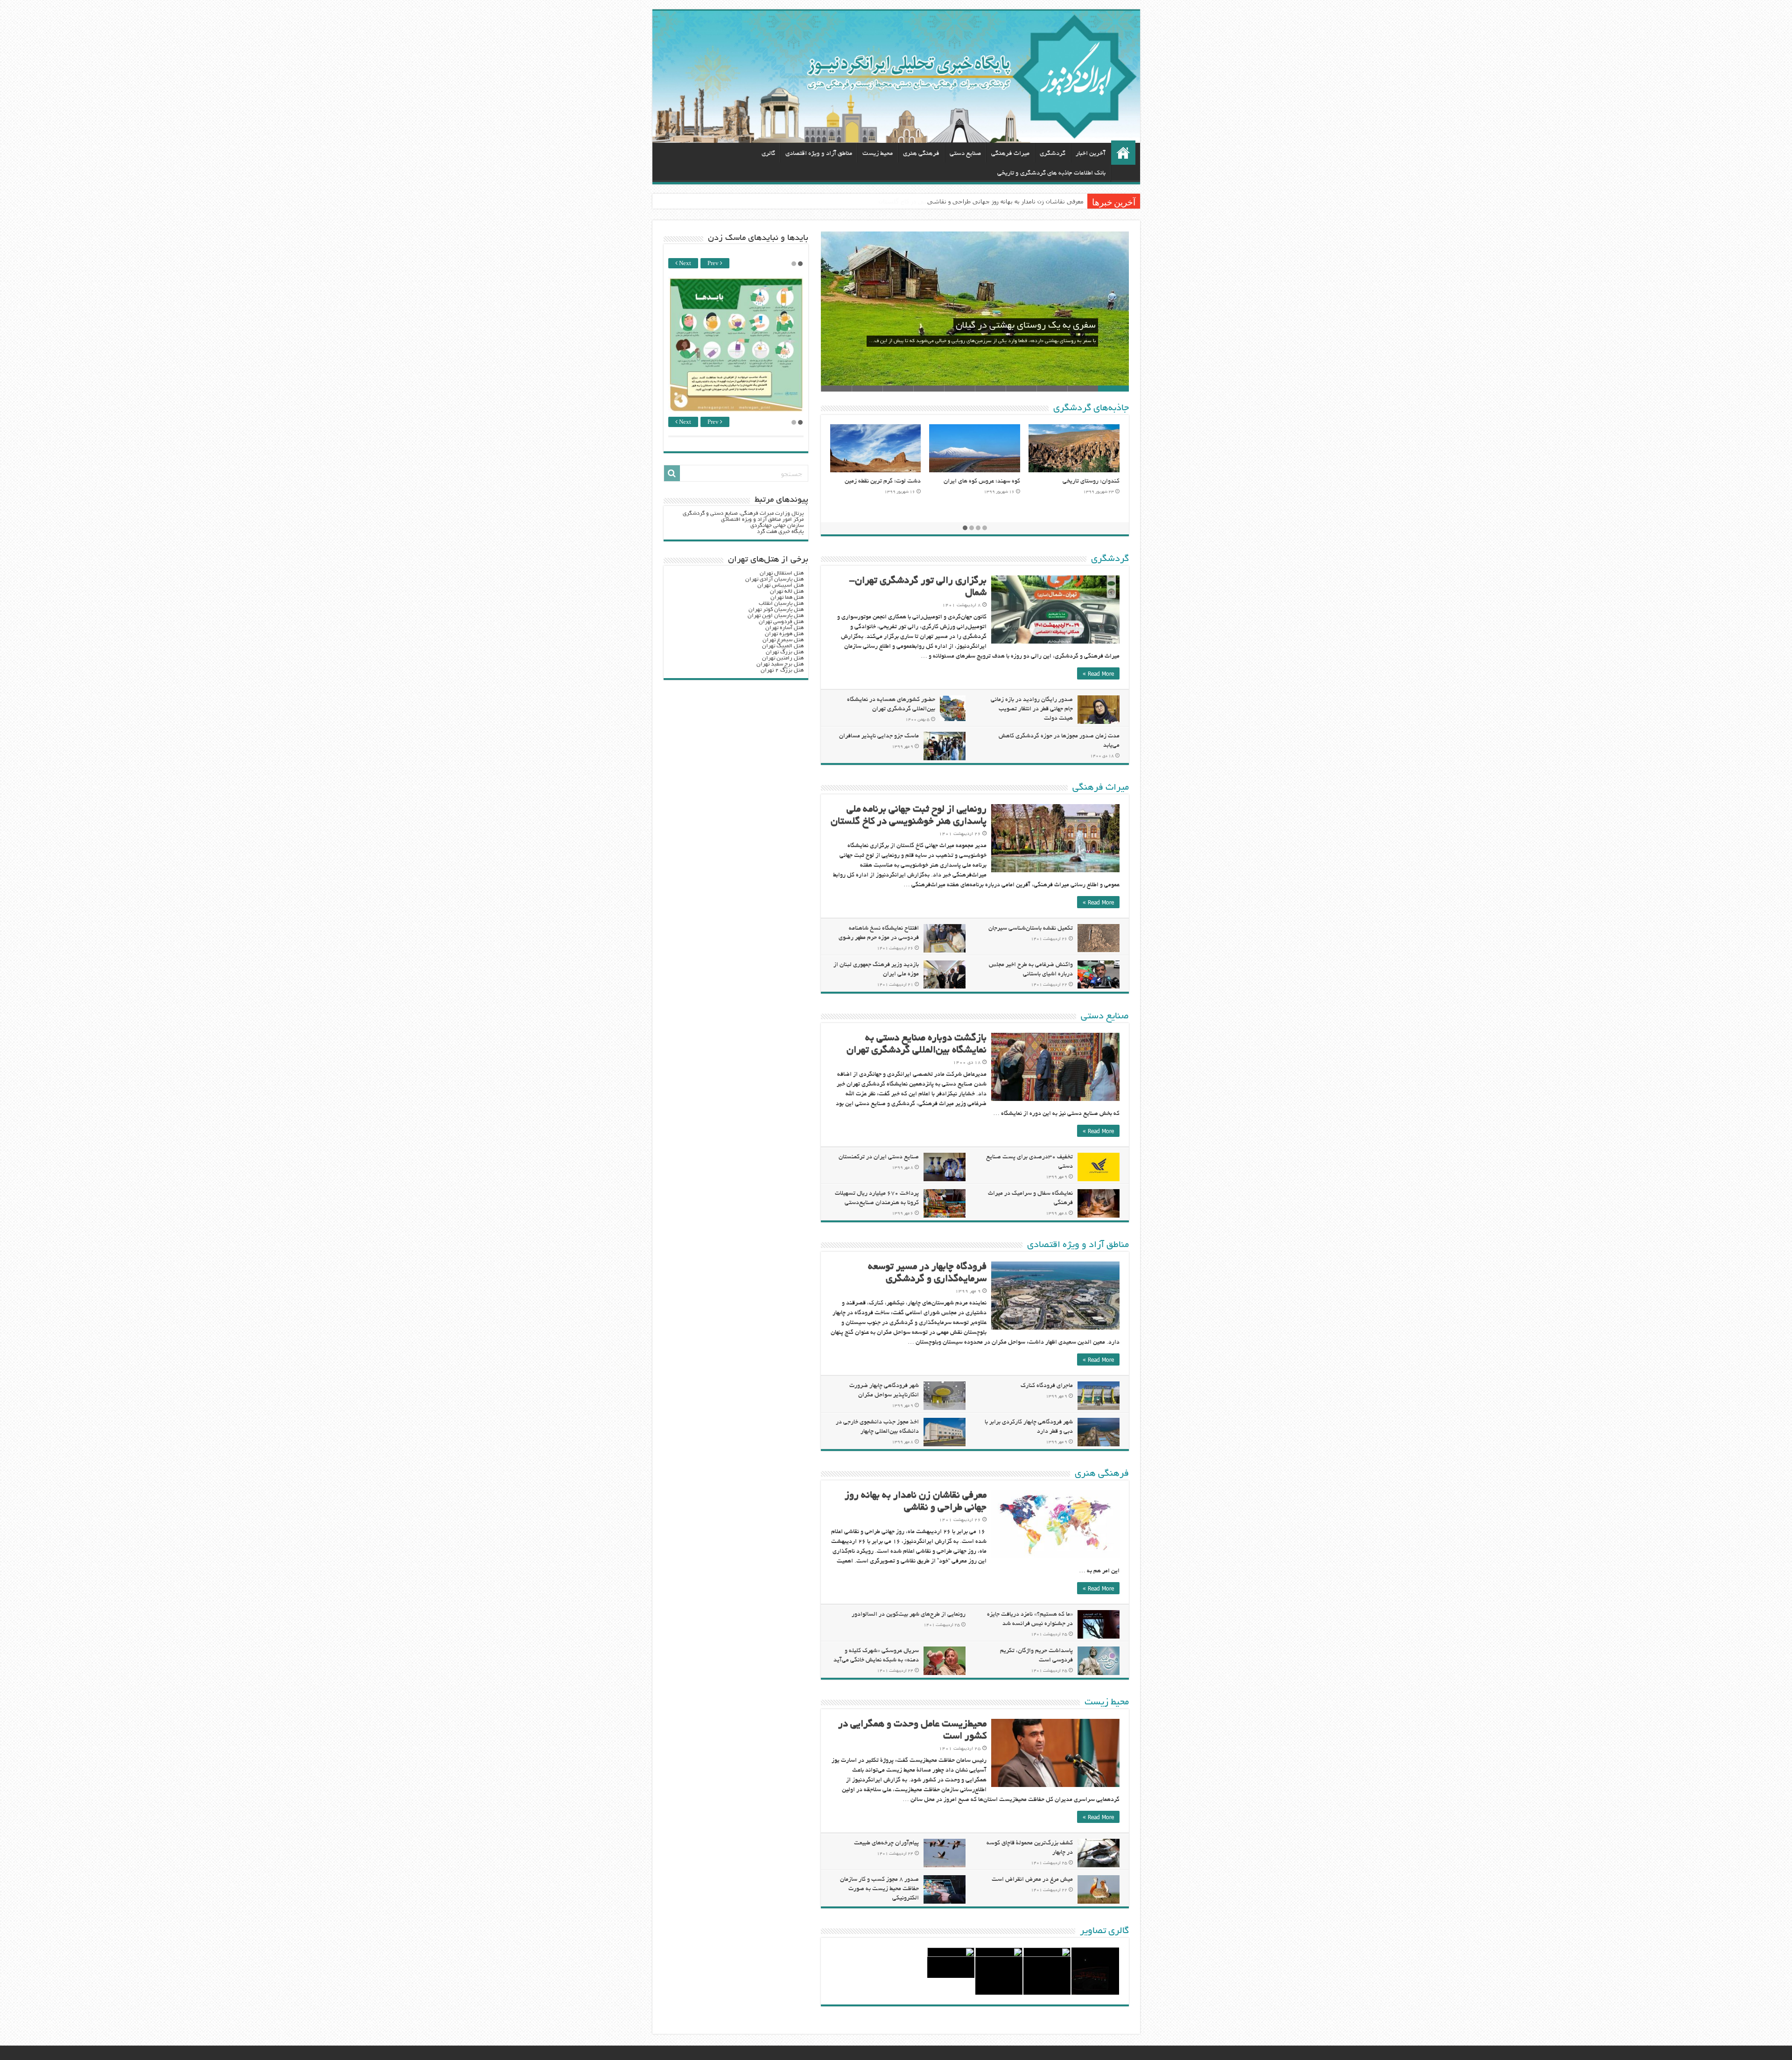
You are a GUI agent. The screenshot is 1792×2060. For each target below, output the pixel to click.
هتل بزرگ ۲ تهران (782, 670)
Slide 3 (1052, 389)
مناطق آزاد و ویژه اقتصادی (819, 154)
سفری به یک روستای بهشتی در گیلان (1026, 326)
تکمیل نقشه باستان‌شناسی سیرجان (1031, 929)
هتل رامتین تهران (783, 658)
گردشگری (1053, 154)
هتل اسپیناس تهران (780, 585)
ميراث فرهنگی (1010, 154)
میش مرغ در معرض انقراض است (1032, 1880)
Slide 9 (867, 389)
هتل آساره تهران (784, 628)
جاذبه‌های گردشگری (1091, 408)
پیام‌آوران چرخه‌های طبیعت (886, 1843)
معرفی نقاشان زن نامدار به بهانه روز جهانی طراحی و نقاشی (1005, 201)
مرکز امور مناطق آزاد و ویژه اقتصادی (762, 520)
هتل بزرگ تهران (785, 652)
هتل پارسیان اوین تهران (776, 616)
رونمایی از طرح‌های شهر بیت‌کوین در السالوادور (909, 1615)
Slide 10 (836, 389)
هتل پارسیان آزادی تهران (774, 579)
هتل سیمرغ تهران (783, 640)
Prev (714, 264)
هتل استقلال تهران (782, 573)
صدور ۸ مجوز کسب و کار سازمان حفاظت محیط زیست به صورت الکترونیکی (879, 1889)
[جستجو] (672, 473)
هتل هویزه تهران (784, 634)
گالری (768, 154)
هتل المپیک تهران (783, 646)
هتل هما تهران (787, 598)
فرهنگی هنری (921, 154)
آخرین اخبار (1091, 154)
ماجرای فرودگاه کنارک (1047, 1386)
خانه (1123, 153)
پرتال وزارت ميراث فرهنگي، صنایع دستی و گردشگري (743, 514)
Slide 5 (990, 389)
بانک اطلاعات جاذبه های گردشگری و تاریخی (1051, 173)
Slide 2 (1083, 389)
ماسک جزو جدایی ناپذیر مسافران (879, 736)
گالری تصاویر (1104, 1931)
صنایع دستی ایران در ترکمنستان (879, 1157)
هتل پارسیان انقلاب (781, 604)
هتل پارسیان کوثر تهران (776, 610)
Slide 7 (929, 389)
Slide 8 (898, 389)
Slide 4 (1021, 389)
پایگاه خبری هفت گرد (780, 532)
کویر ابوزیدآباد (1002, 482)
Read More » (1098, 673)
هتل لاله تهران (787, 592)
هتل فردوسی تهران (781, 622)
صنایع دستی (965, 154)
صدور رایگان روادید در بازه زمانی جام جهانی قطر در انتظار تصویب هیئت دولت (1032, 709)
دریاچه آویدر (905, 482)
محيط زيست (878, 154)
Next (684, 264)
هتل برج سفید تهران (780, 664)
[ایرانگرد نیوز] (896, 77)
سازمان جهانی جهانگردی (777, 526)
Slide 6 (959, 389)
